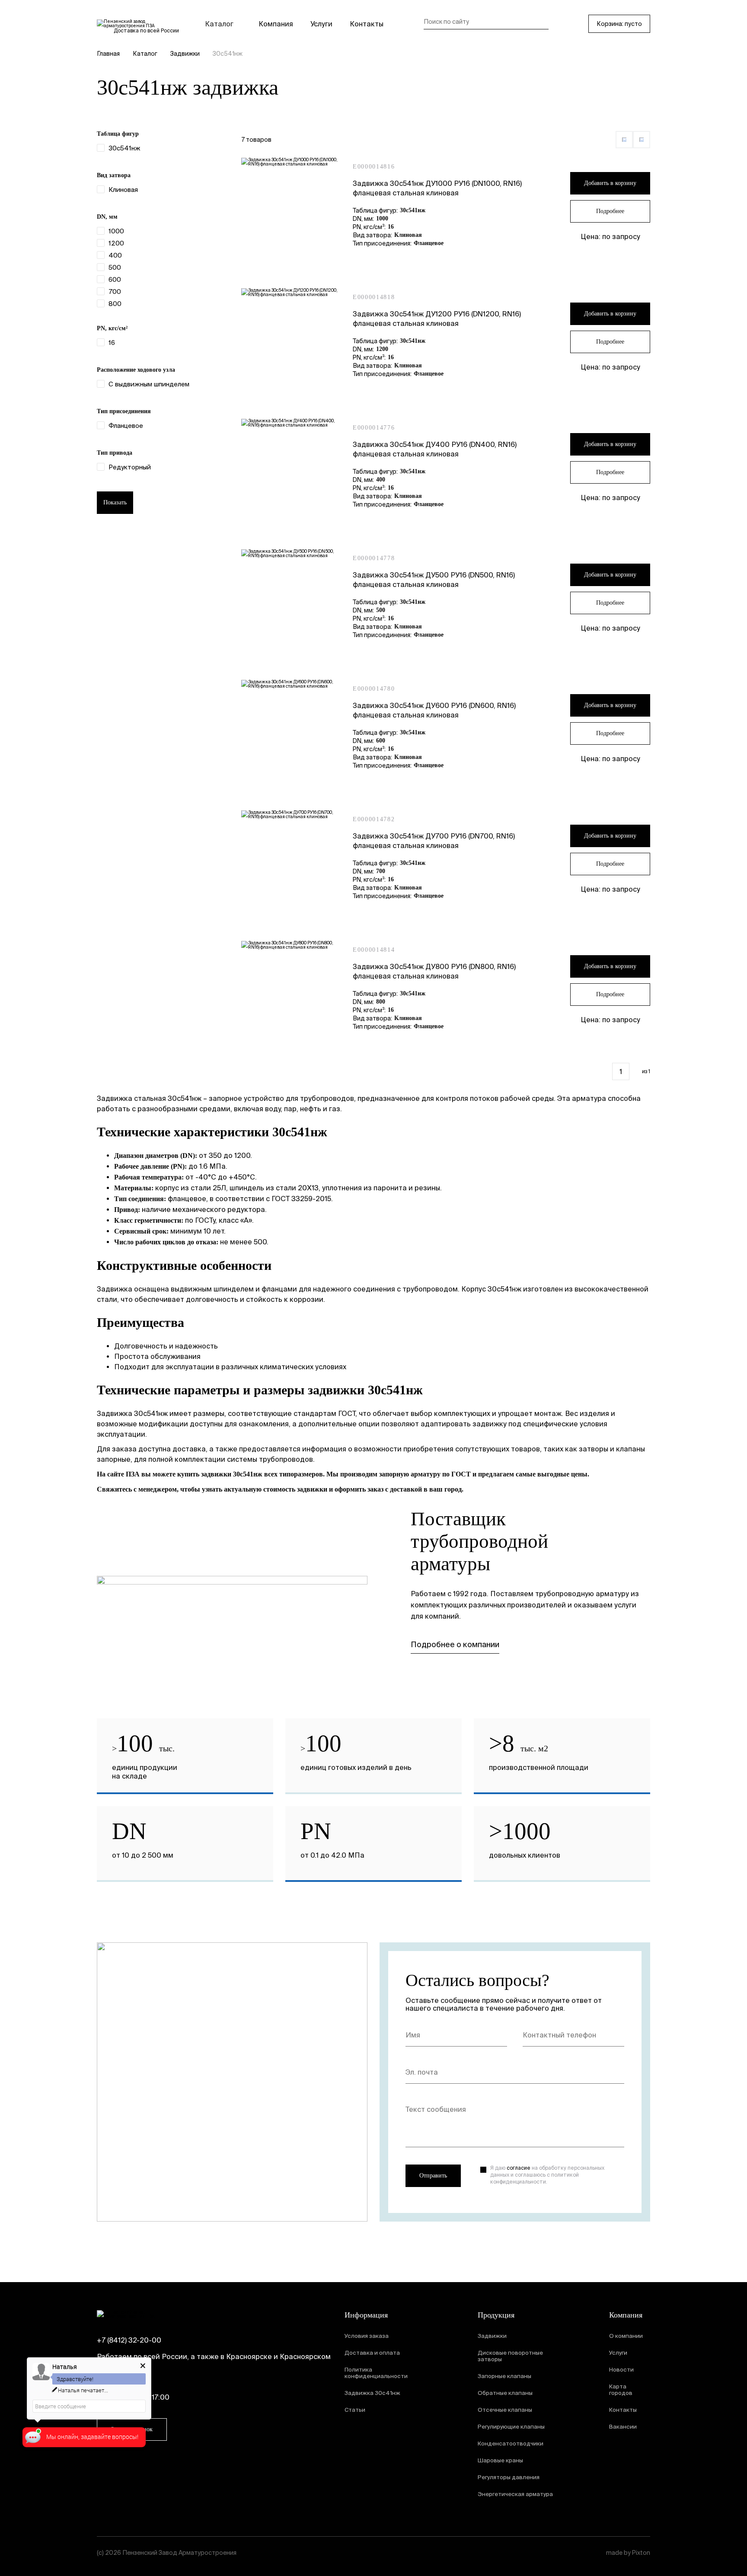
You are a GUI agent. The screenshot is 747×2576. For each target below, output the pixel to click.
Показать (115, 502)
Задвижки (185, 54)
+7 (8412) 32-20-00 (129, 2340)
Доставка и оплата (372, 2353)
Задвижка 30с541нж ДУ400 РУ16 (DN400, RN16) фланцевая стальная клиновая (435, 449)
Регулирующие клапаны (511, 2427)
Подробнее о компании (455, 1644)
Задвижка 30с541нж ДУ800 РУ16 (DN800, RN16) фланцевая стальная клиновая (434, 971)
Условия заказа (367, 2336)
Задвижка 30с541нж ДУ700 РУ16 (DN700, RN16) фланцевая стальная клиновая (434, 841)
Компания (276, 24)
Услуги (321, 24)
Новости (621, 2370)
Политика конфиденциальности (376, 2373)
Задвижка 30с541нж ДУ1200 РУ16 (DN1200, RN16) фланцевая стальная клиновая (437, 319)
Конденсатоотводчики (511, 2444)
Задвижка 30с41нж (372, 2393)
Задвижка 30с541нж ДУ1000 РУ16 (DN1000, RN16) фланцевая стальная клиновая (437, 188)
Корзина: (619, 24)
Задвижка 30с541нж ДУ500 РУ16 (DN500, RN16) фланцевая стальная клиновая (434, 580)
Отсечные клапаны (505, 2410)
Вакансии (623, 2427)
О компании (626, 2336)
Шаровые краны (500, 2460)
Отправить (433, 2176)
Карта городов (621, 2390)
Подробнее (610, 211)
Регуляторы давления (509, 2477)
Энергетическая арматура (515, 2494)
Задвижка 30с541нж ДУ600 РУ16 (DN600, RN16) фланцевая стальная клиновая (434, 710)
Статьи (355, 2410)
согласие (519, 2168)
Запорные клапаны (504, 2376)
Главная (108, 54)
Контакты (367, 24)
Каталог (219, 24)
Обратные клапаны (505, 2393)
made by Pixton (628, 2553)
